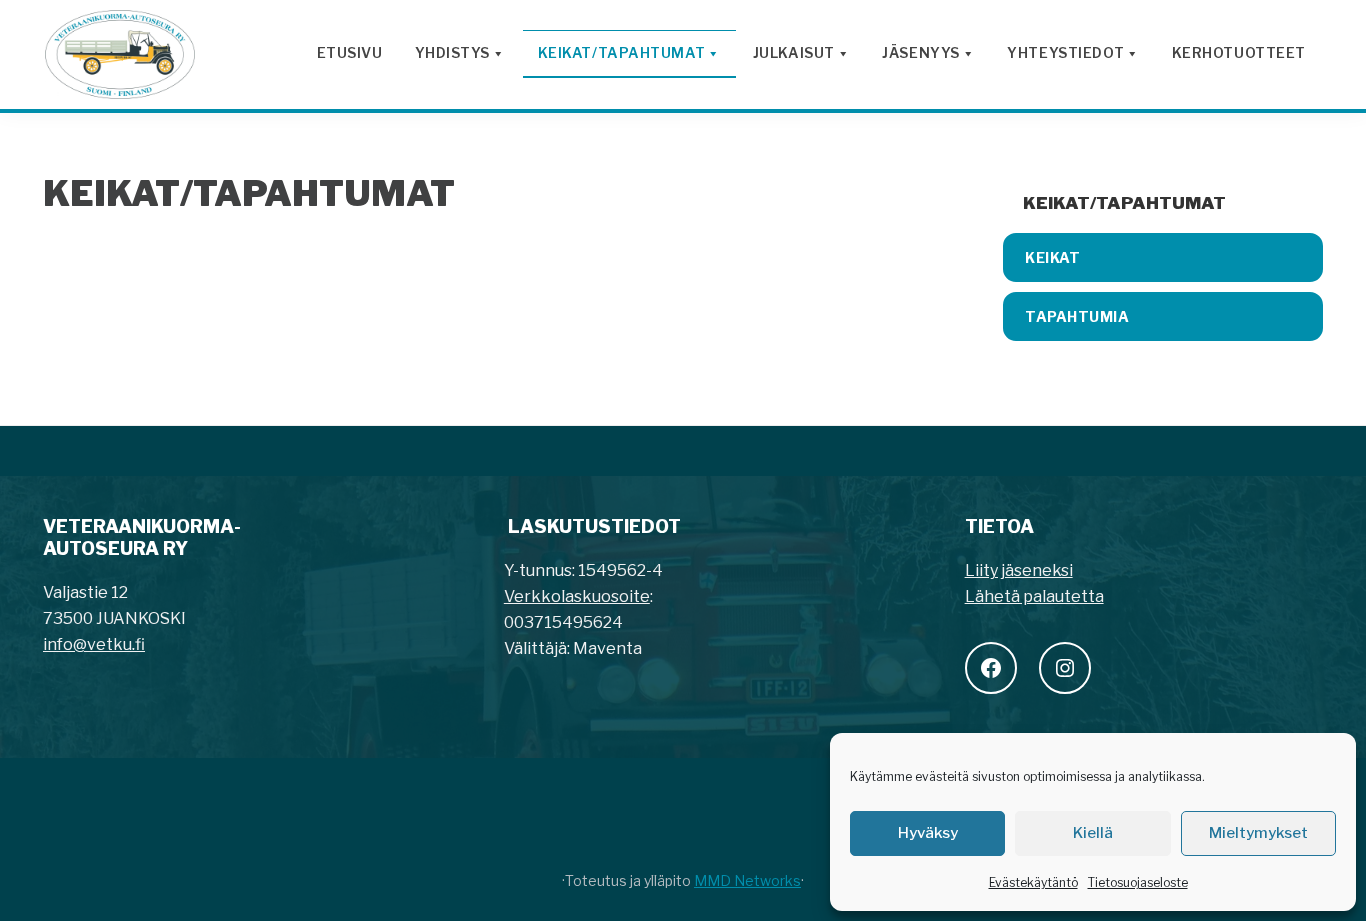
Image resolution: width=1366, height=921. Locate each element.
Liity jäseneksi (1019, 570)
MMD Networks (747, 880)
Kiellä (1093, 833)
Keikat (1052, 257)
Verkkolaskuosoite (577, 596)
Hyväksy (928, 833)
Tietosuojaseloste (1138, 882)
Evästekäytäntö (1033, 882)
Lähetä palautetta (1034, 596)
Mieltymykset (1258, 833)
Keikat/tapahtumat (1124, 203)
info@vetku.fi (94, 644)
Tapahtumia (1077, 316)
